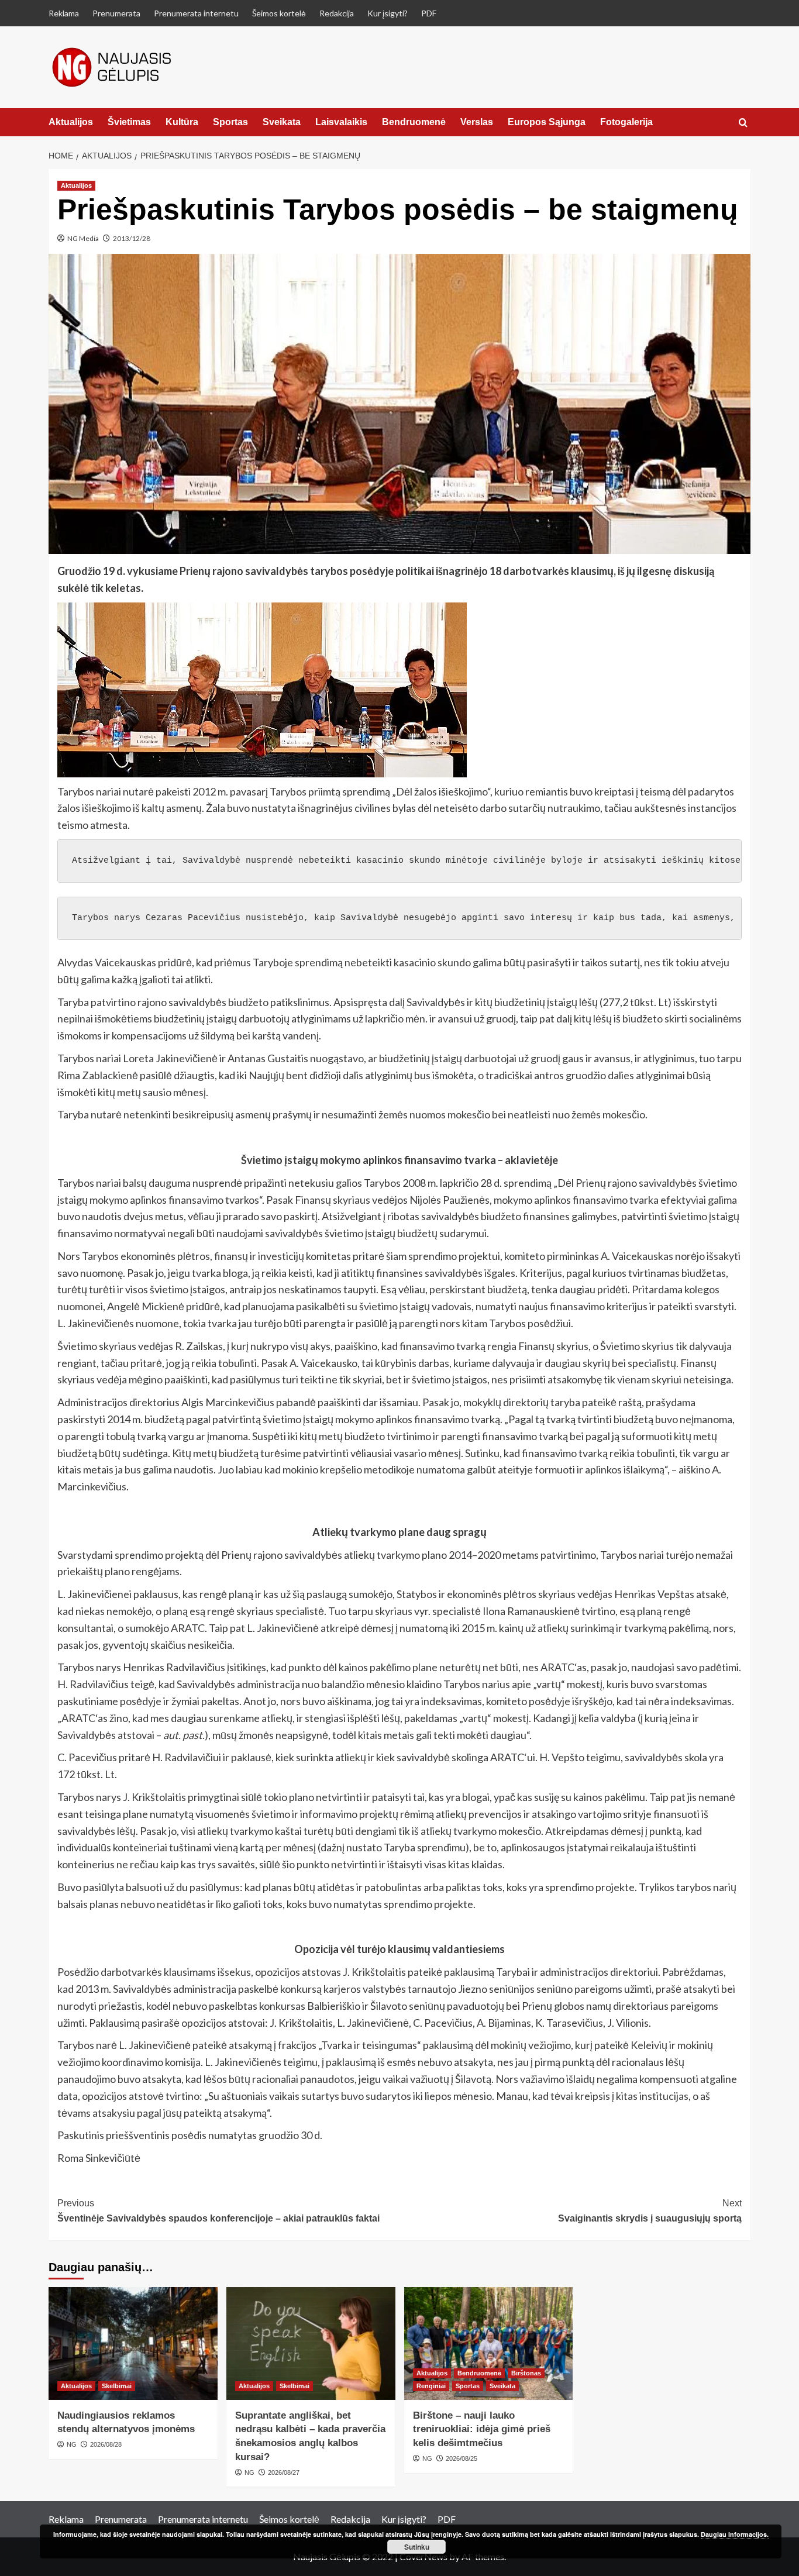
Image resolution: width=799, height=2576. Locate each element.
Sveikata (282, 122)
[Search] (743, 123)
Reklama (64, 13)
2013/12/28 (132, 238)
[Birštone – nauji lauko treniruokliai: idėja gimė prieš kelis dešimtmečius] (489, 2343)
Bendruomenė (414, 122)
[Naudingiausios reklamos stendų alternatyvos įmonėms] (133, 2343)
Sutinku (417, 2547)
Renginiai (431, 2386)
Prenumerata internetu (196, 13)
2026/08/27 (284, 2472)
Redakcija (337, 13)
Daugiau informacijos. (735, 2534)
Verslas (477, 122)
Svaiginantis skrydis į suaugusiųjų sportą (650, 2211)
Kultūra (182, 122)
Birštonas (526, 2373)
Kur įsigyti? (388, 13)
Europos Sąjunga (547, 122)
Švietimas (129, 122)
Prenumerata (116, 13)
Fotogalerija (626, 122)
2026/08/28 (106, 2444)
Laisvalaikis (341, 122)
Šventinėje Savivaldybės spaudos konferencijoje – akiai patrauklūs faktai (218, 2211)
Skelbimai (117, 2386)
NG (72, 2444)
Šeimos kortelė (279, 13)
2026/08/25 (462, 2458)
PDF (429, 13)
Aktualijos (71, 122)
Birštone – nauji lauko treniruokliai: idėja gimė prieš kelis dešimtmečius (482, 2429)
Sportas (230, 122)
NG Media (83, 238)
